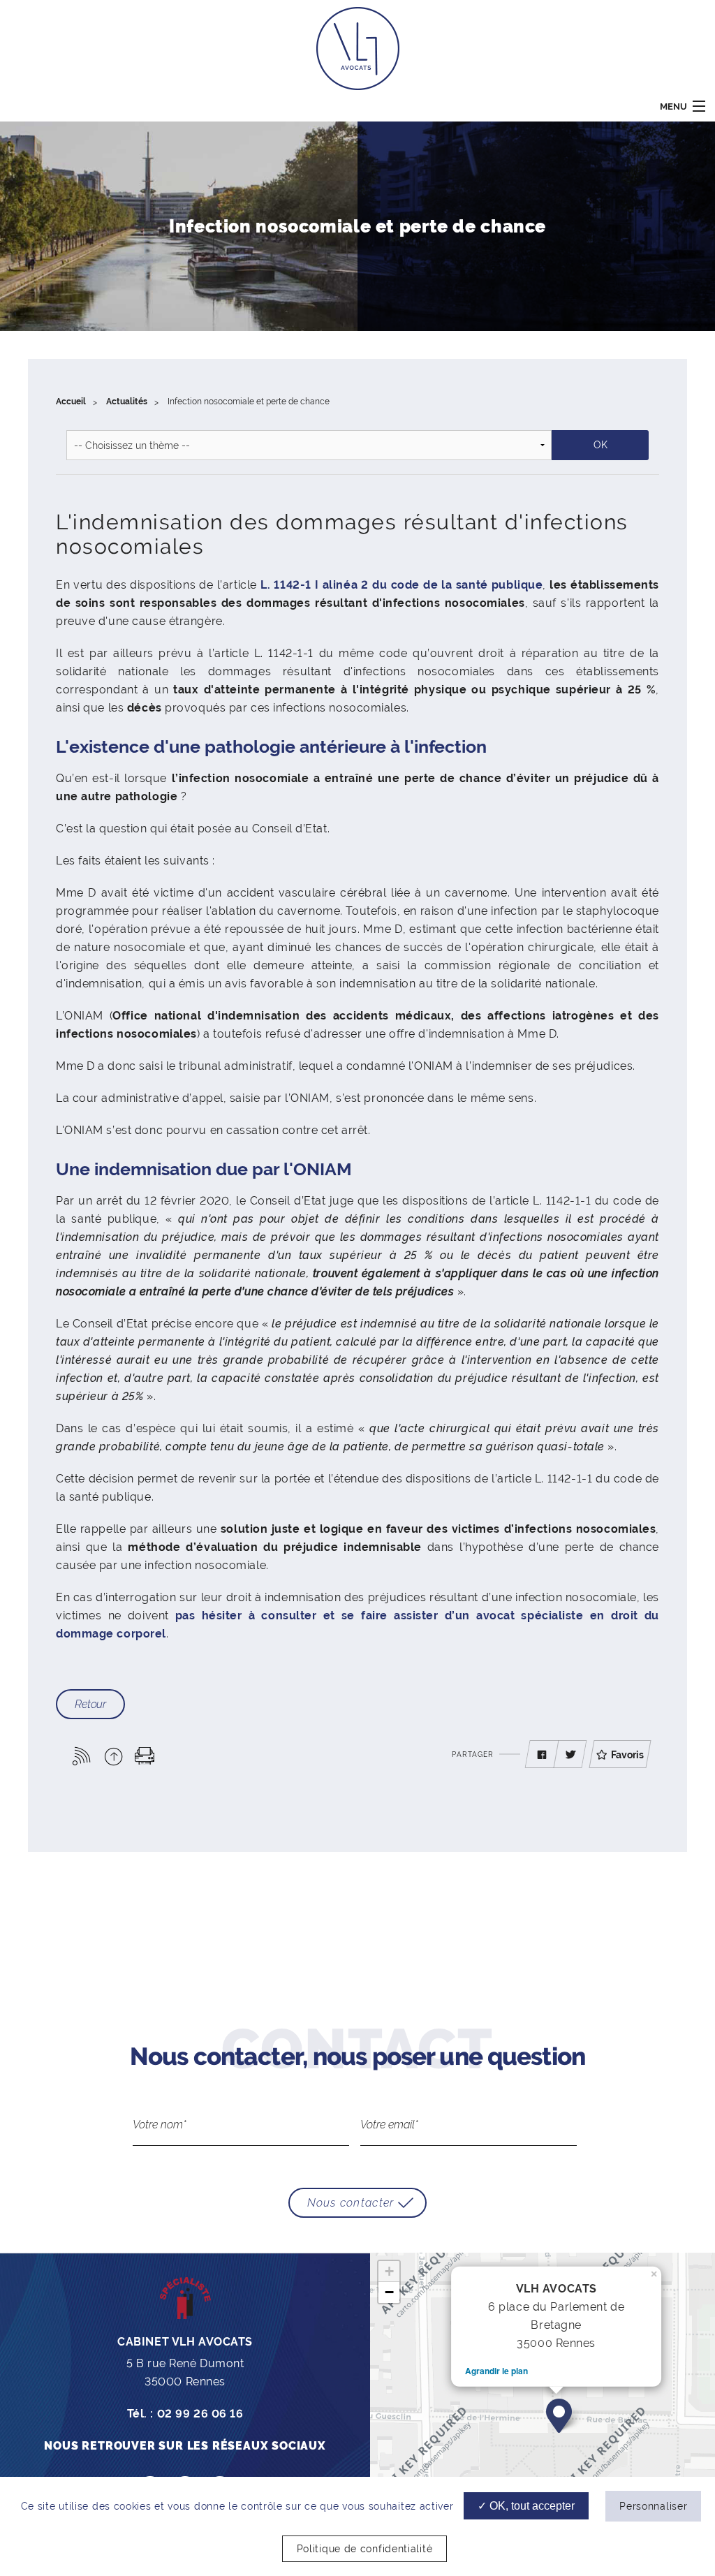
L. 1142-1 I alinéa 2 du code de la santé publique (401, 585)
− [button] (389, 2292)
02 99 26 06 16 (200, 2414)
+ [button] (389, 2271)
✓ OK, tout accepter (526, 2506)
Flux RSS (82, 1756)
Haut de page (113, 1756)
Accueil (71, 402)
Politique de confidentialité (365, 2549)
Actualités (127, 402)
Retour (90, 1704)
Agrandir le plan (496, 2371)
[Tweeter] (570, 1755)
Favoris (627, 1755)
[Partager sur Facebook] (542, 1755)
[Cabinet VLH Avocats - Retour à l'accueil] (358, 48)
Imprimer (145, 1756)
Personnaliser (653, 2506)
